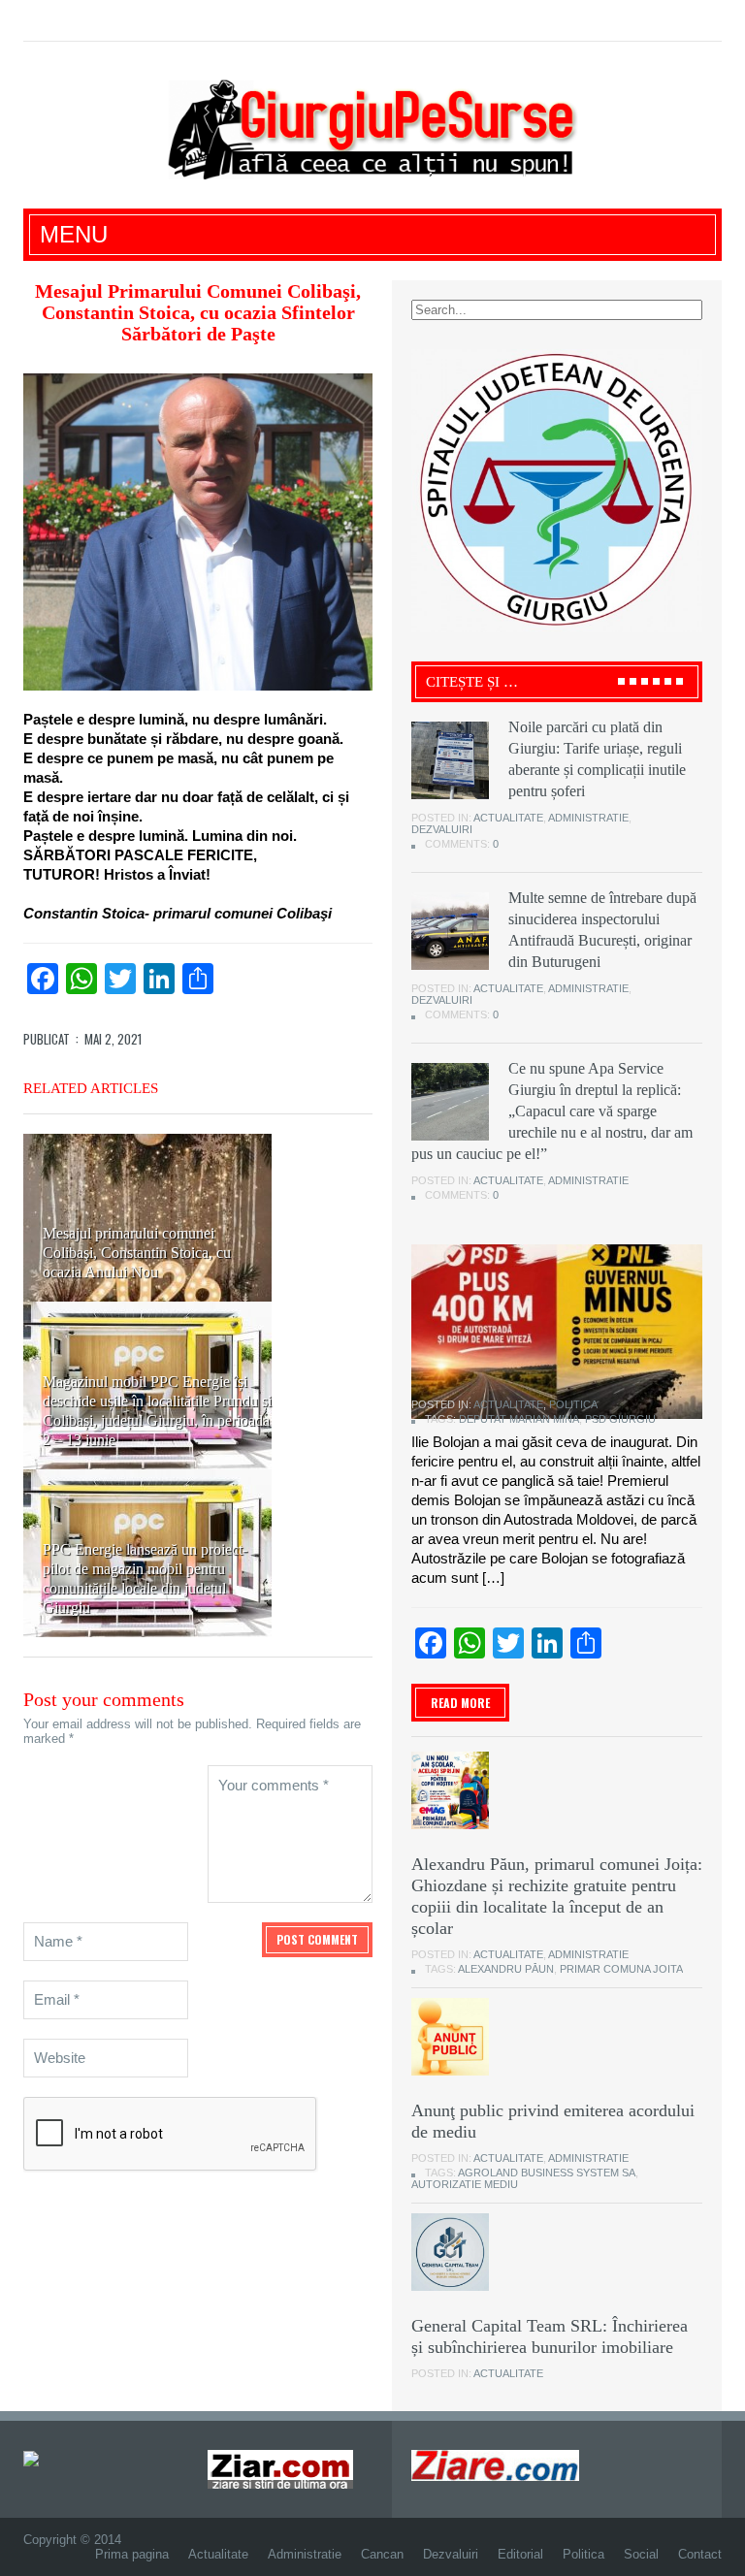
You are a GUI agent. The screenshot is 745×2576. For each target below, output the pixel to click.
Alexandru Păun (506, 1969)
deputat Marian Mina (519, 1419)
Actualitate (508, 818)
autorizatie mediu (465, 2184)
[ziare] (280, 2468)
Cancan (382, 2554)
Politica (573, 1404)
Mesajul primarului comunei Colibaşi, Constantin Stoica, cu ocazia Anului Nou (137, 1253)
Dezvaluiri (442, 829)
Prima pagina (132, 2554)
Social (641, 2554)
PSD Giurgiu (620, 1419)
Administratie (588, 818)
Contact (700, 2554)
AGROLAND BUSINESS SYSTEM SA (547, 2173)
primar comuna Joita (621, 1969)
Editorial (520, 2554)
